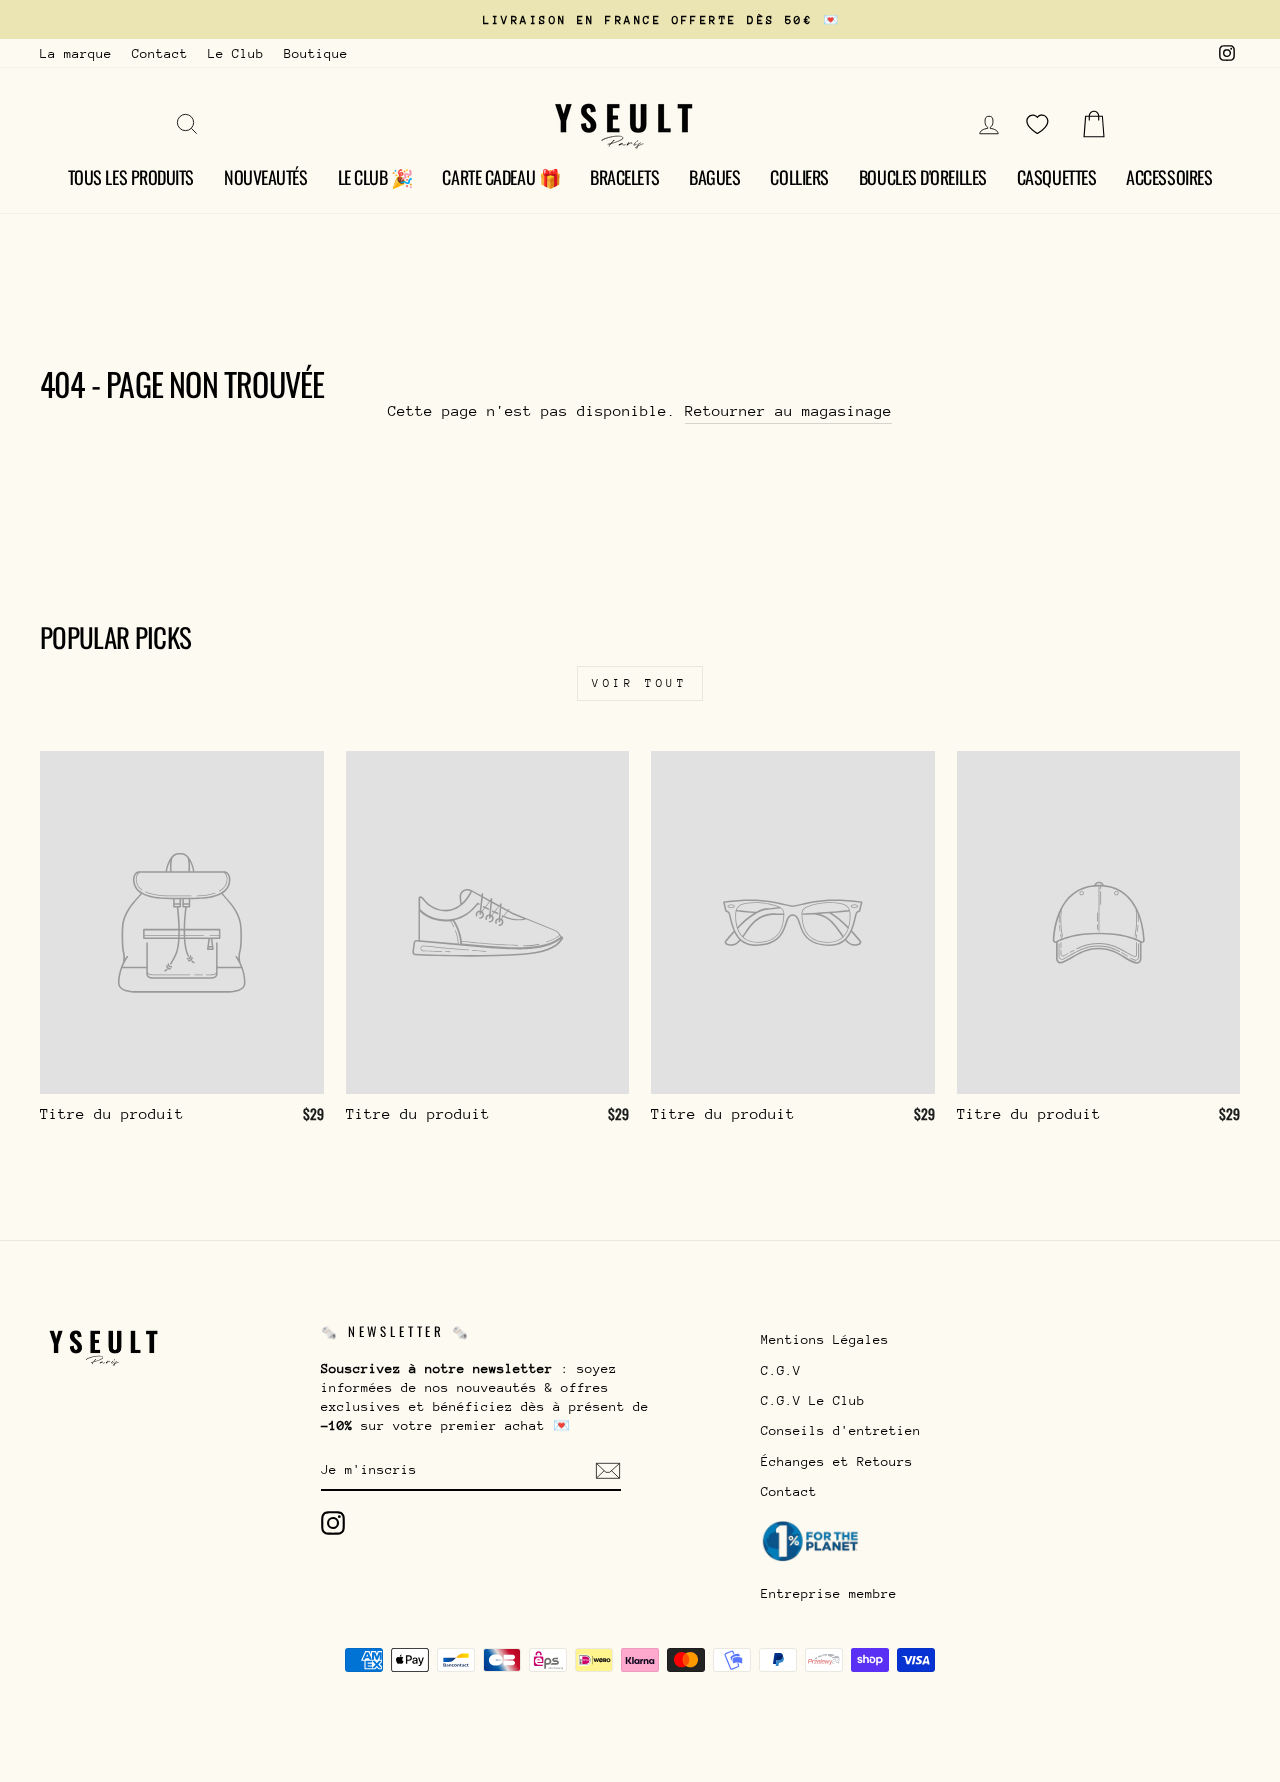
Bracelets (624, 177)
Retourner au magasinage (788, 410)
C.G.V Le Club (813, 1400)
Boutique (316, 53)
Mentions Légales (825, 1339)
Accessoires (1169, 177)
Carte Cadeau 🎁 (501, 177)
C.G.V (781, 1370)
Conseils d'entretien (841, 1430)
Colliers (799, 177)
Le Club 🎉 (375, 177)
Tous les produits (131, 177)
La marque (76, 53)
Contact (160, 53)
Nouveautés (266, 177)
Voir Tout (639, 683)
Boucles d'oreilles (923, 177)
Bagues (714, 177)
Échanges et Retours (837, 1461)
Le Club (236, 53)
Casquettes (1057, 177)
